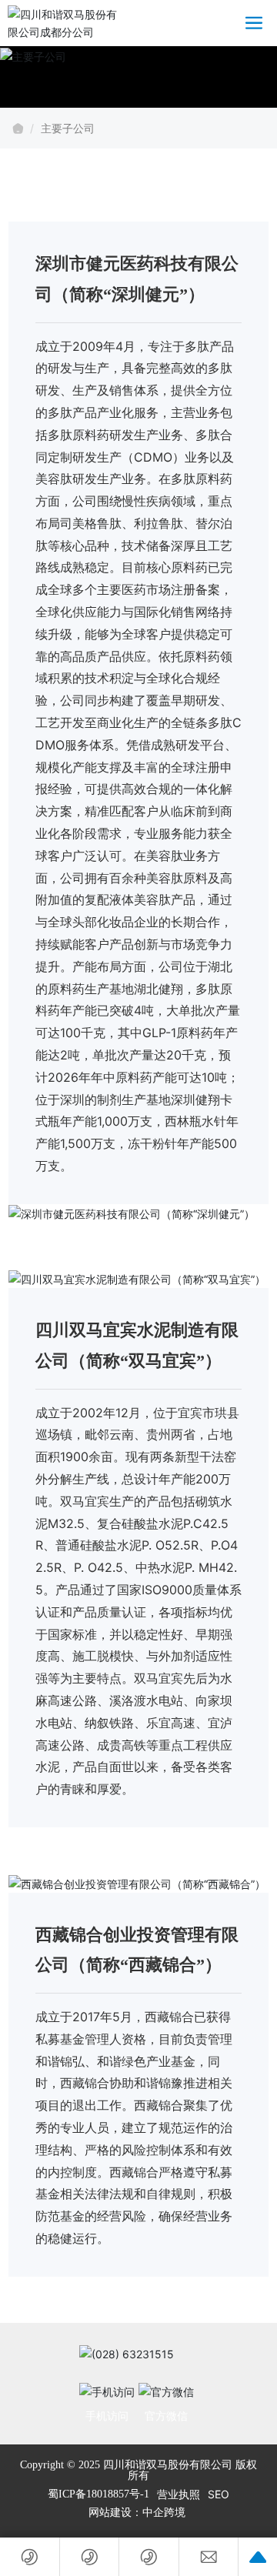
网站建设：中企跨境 (138, 2513)
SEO (219, 2494)
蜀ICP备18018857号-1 (98, 2494)
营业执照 (179, 2494)
